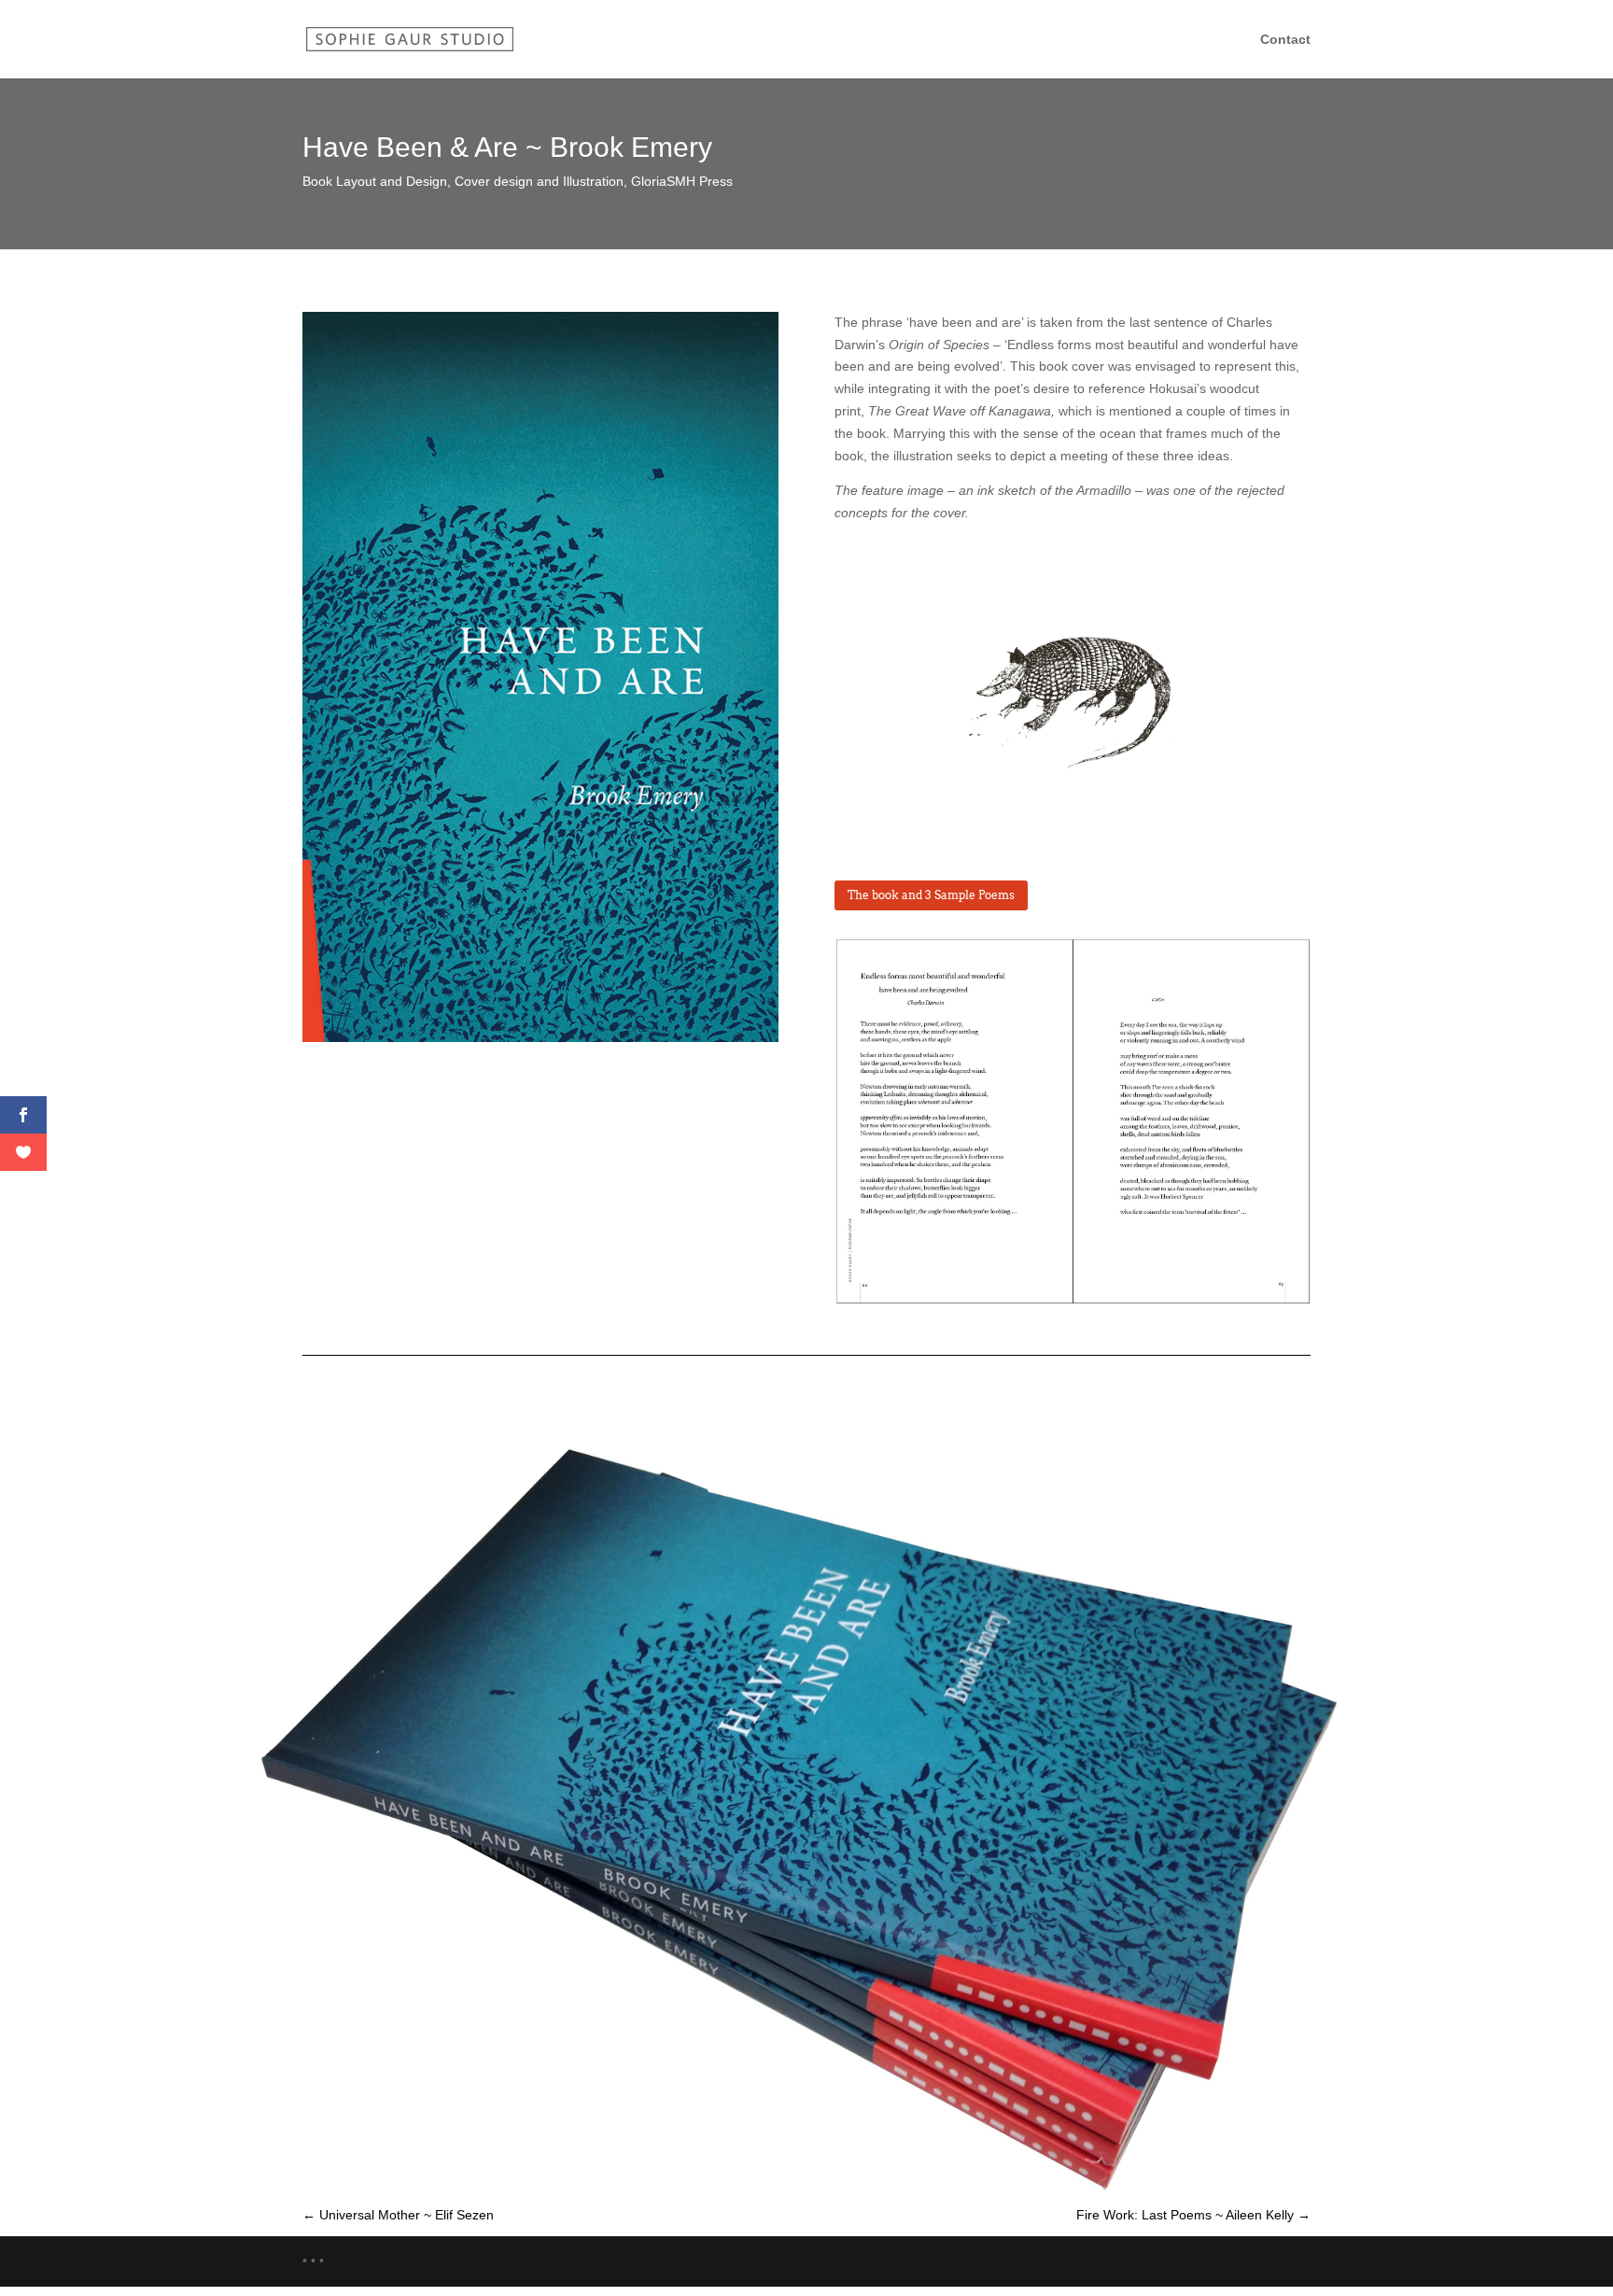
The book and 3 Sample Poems (931, 895)
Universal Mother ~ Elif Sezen (398, 2215)
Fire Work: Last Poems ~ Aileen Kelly (1193, 2215)
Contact (1285, 40)
